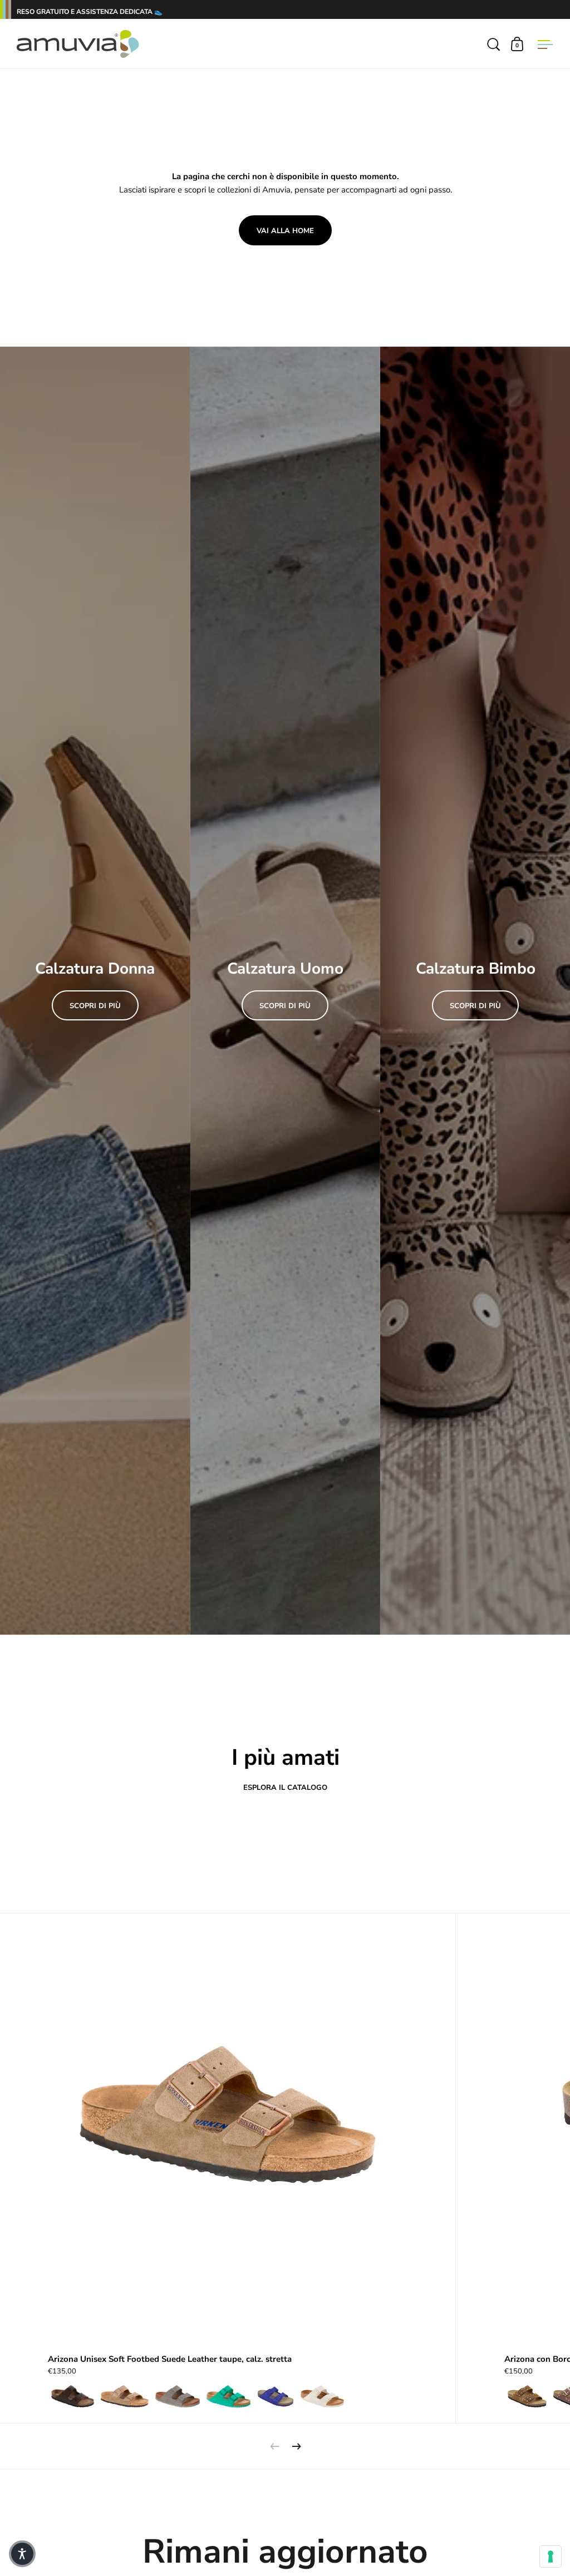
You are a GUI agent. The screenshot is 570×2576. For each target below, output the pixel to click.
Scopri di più (95, 1006)
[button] (22, 2554)
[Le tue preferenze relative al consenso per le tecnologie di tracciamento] (551, 2557)
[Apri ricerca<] (494, 44)
